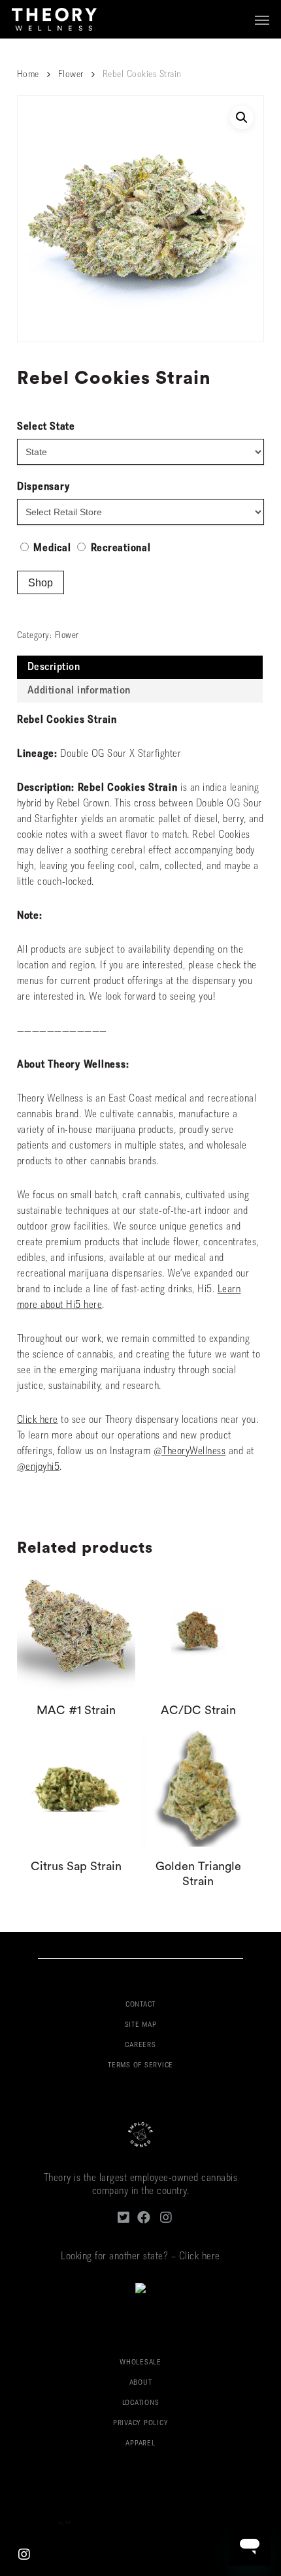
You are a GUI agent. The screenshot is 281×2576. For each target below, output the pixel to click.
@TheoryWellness (190, 1452)
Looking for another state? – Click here (140, 2257)
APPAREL (140, 2444)
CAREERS (140, 2045)
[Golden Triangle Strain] (198, 1787)
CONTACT (140, 2005)
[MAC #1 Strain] (76, 1632)
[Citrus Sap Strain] (76, 1787)
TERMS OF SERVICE (140, 2066)
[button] (262, 20)
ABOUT (141, 2383)
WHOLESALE (140, 2363)
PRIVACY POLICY (141, 2424)
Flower (71, 75)
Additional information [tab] (79, 691)
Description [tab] (54, 667)
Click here (38, 1420)
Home (28, 75)
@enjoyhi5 (39, 1467)
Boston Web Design (38, 2523)
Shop (41, 583)
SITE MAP (141, 2025)
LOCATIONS (141, 2403)
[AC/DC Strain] (198, 1632)
